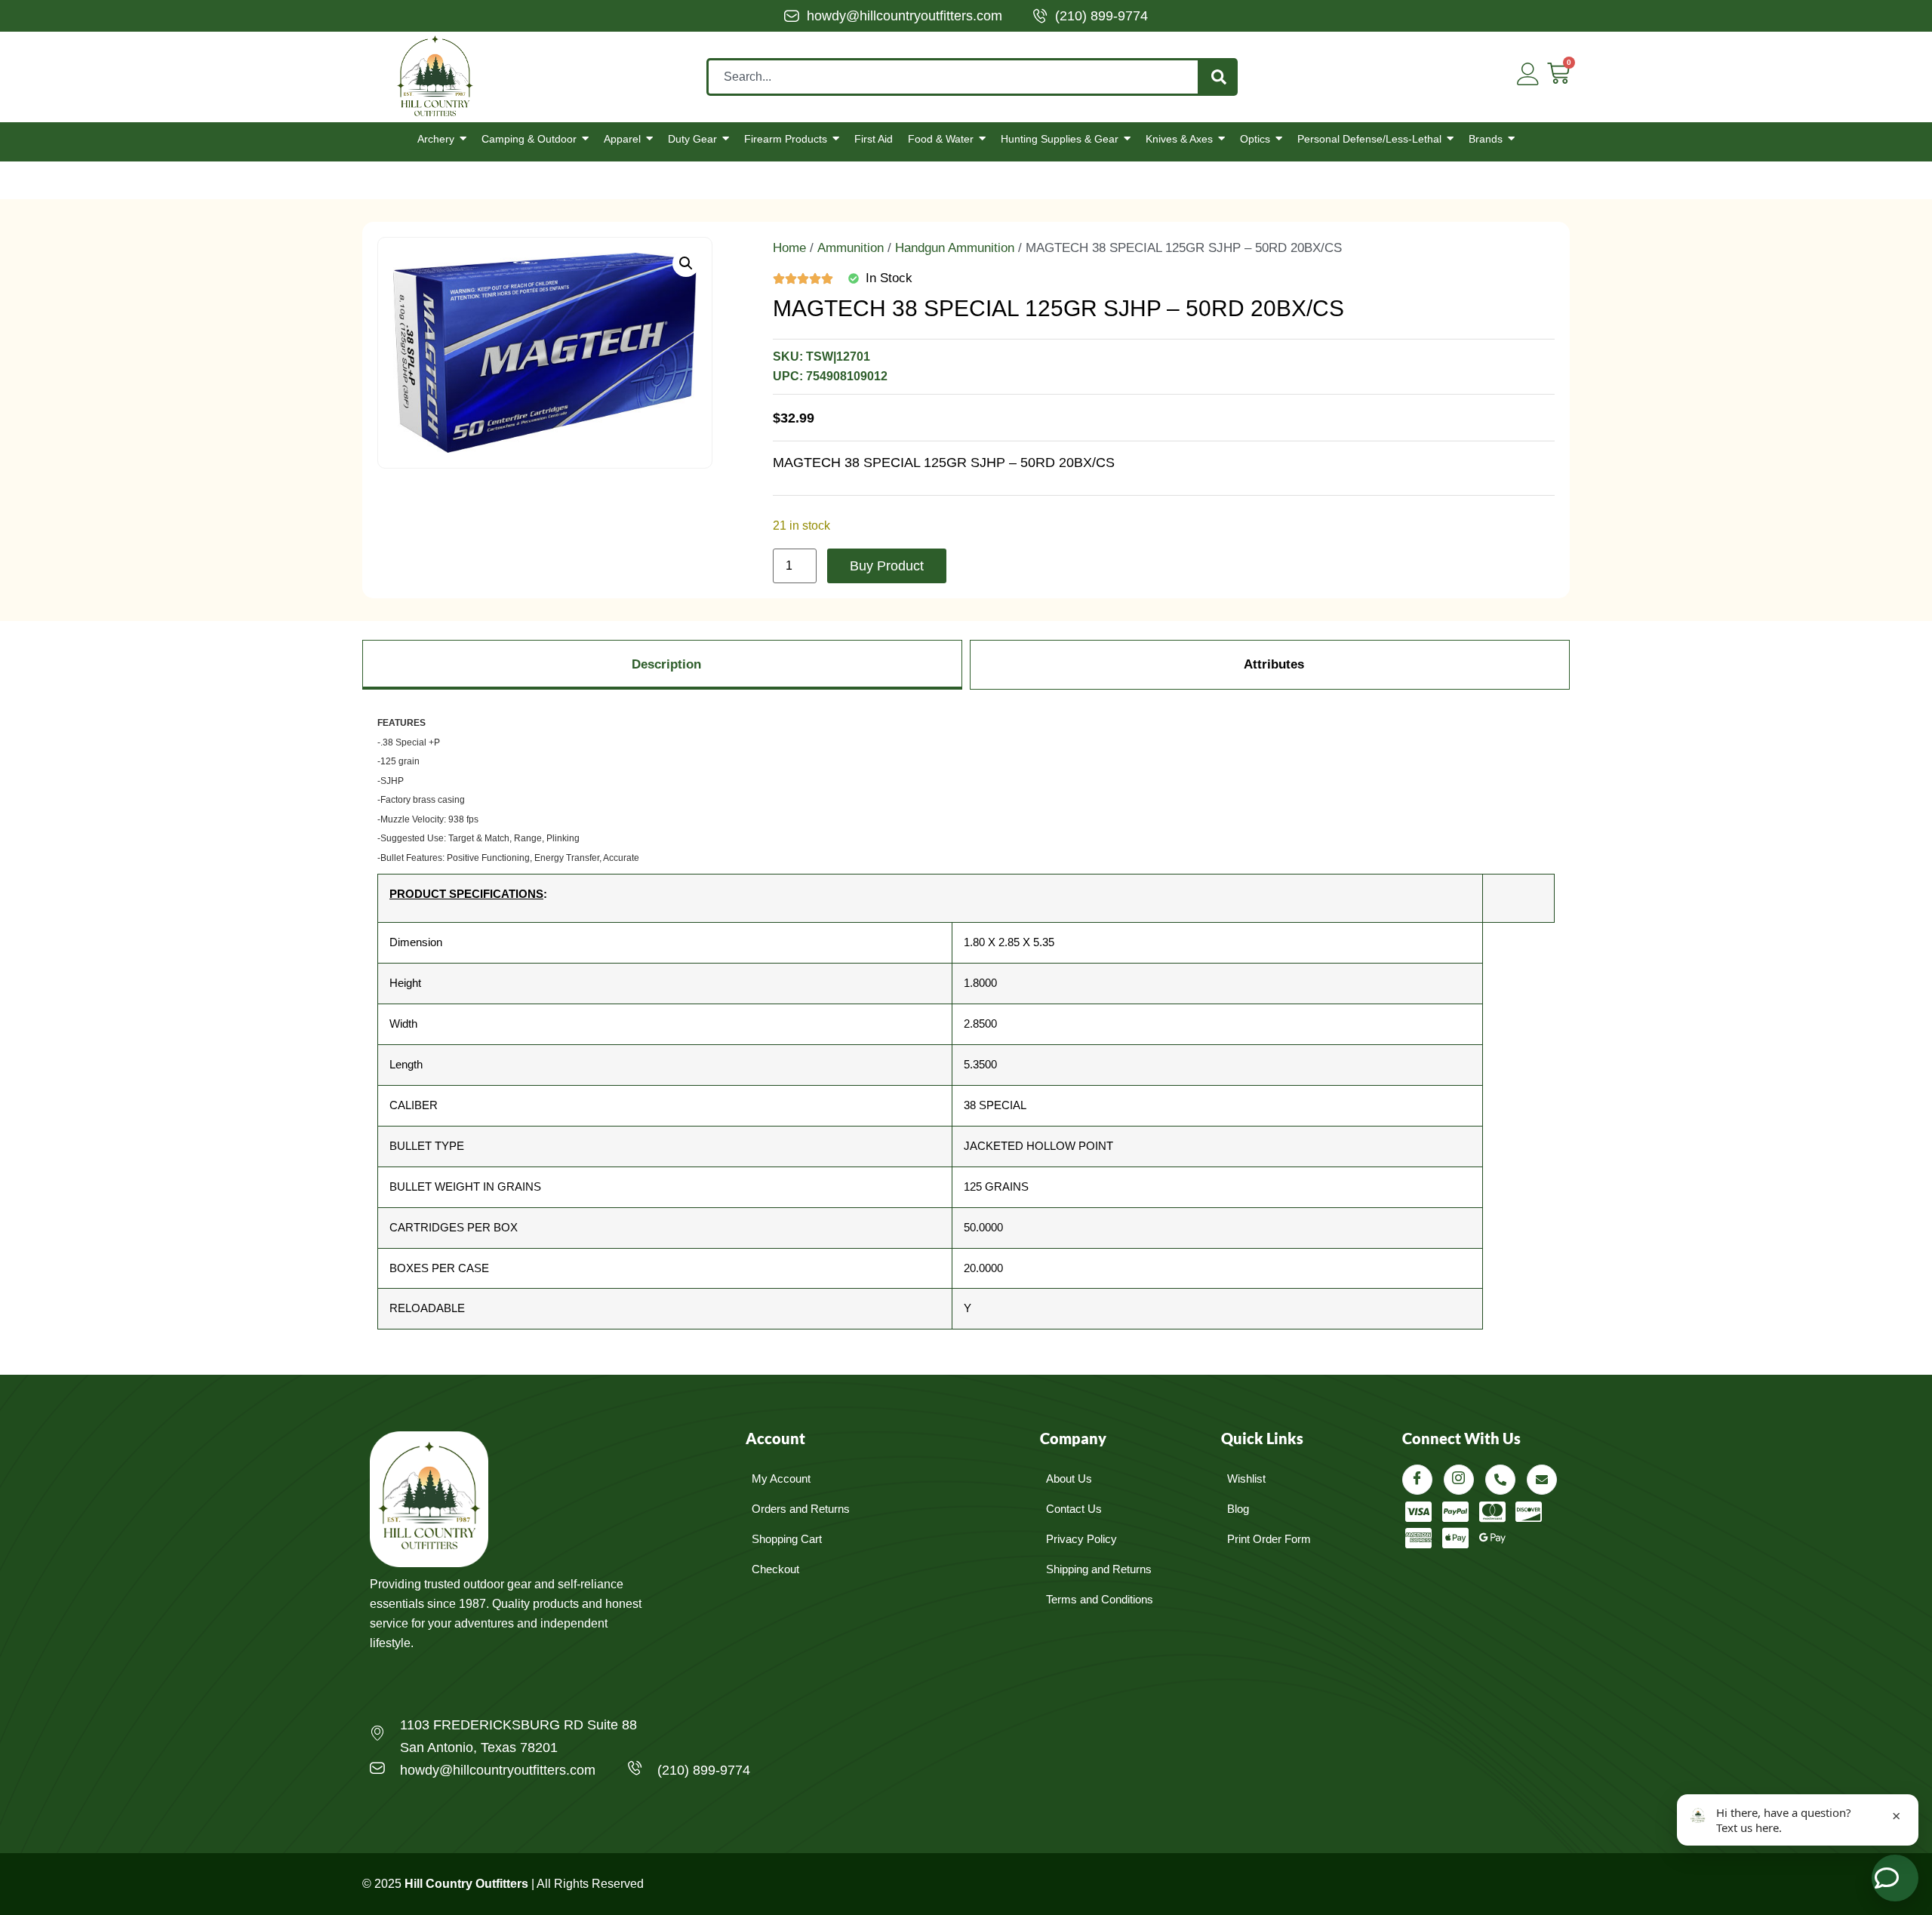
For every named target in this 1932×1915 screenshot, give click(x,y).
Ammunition (851, 248)
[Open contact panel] (1895, 1878)
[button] (686, 263)
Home (789, 248)
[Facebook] (1417, 1480)
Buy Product (887, 566)
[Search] (1219, 77)
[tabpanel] (966, 1027)
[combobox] (953, 77)
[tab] (662, 665)
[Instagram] (1459, 1480)
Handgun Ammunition (955, 248)
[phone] (1500, 1480)
